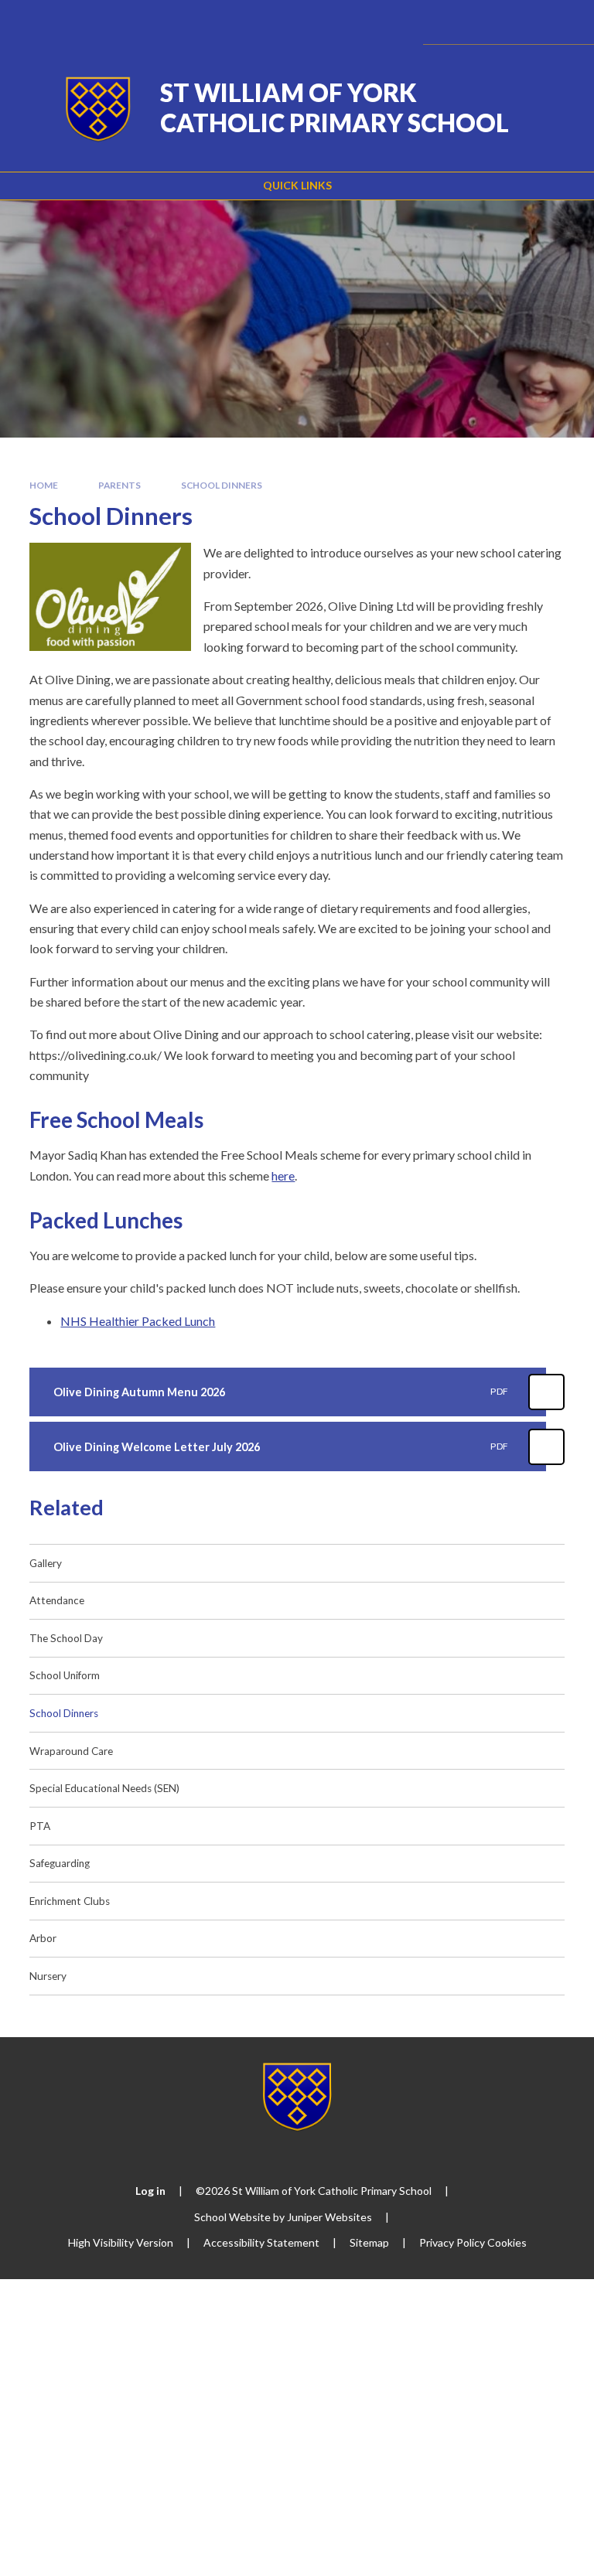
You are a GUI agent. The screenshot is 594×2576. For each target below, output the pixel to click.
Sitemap (369, 2242)
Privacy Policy (452, 2242)
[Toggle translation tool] (480, 22)
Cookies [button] (507, 2242)
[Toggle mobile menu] (561, 22)
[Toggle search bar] (519, 22)
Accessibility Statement (261, 2242)
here (283, 1176)
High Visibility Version (121, 2242)
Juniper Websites (329, 2217)
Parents (119, 485)
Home (44, 485)
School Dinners (222, 485)
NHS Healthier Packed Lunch (138, 1321)
